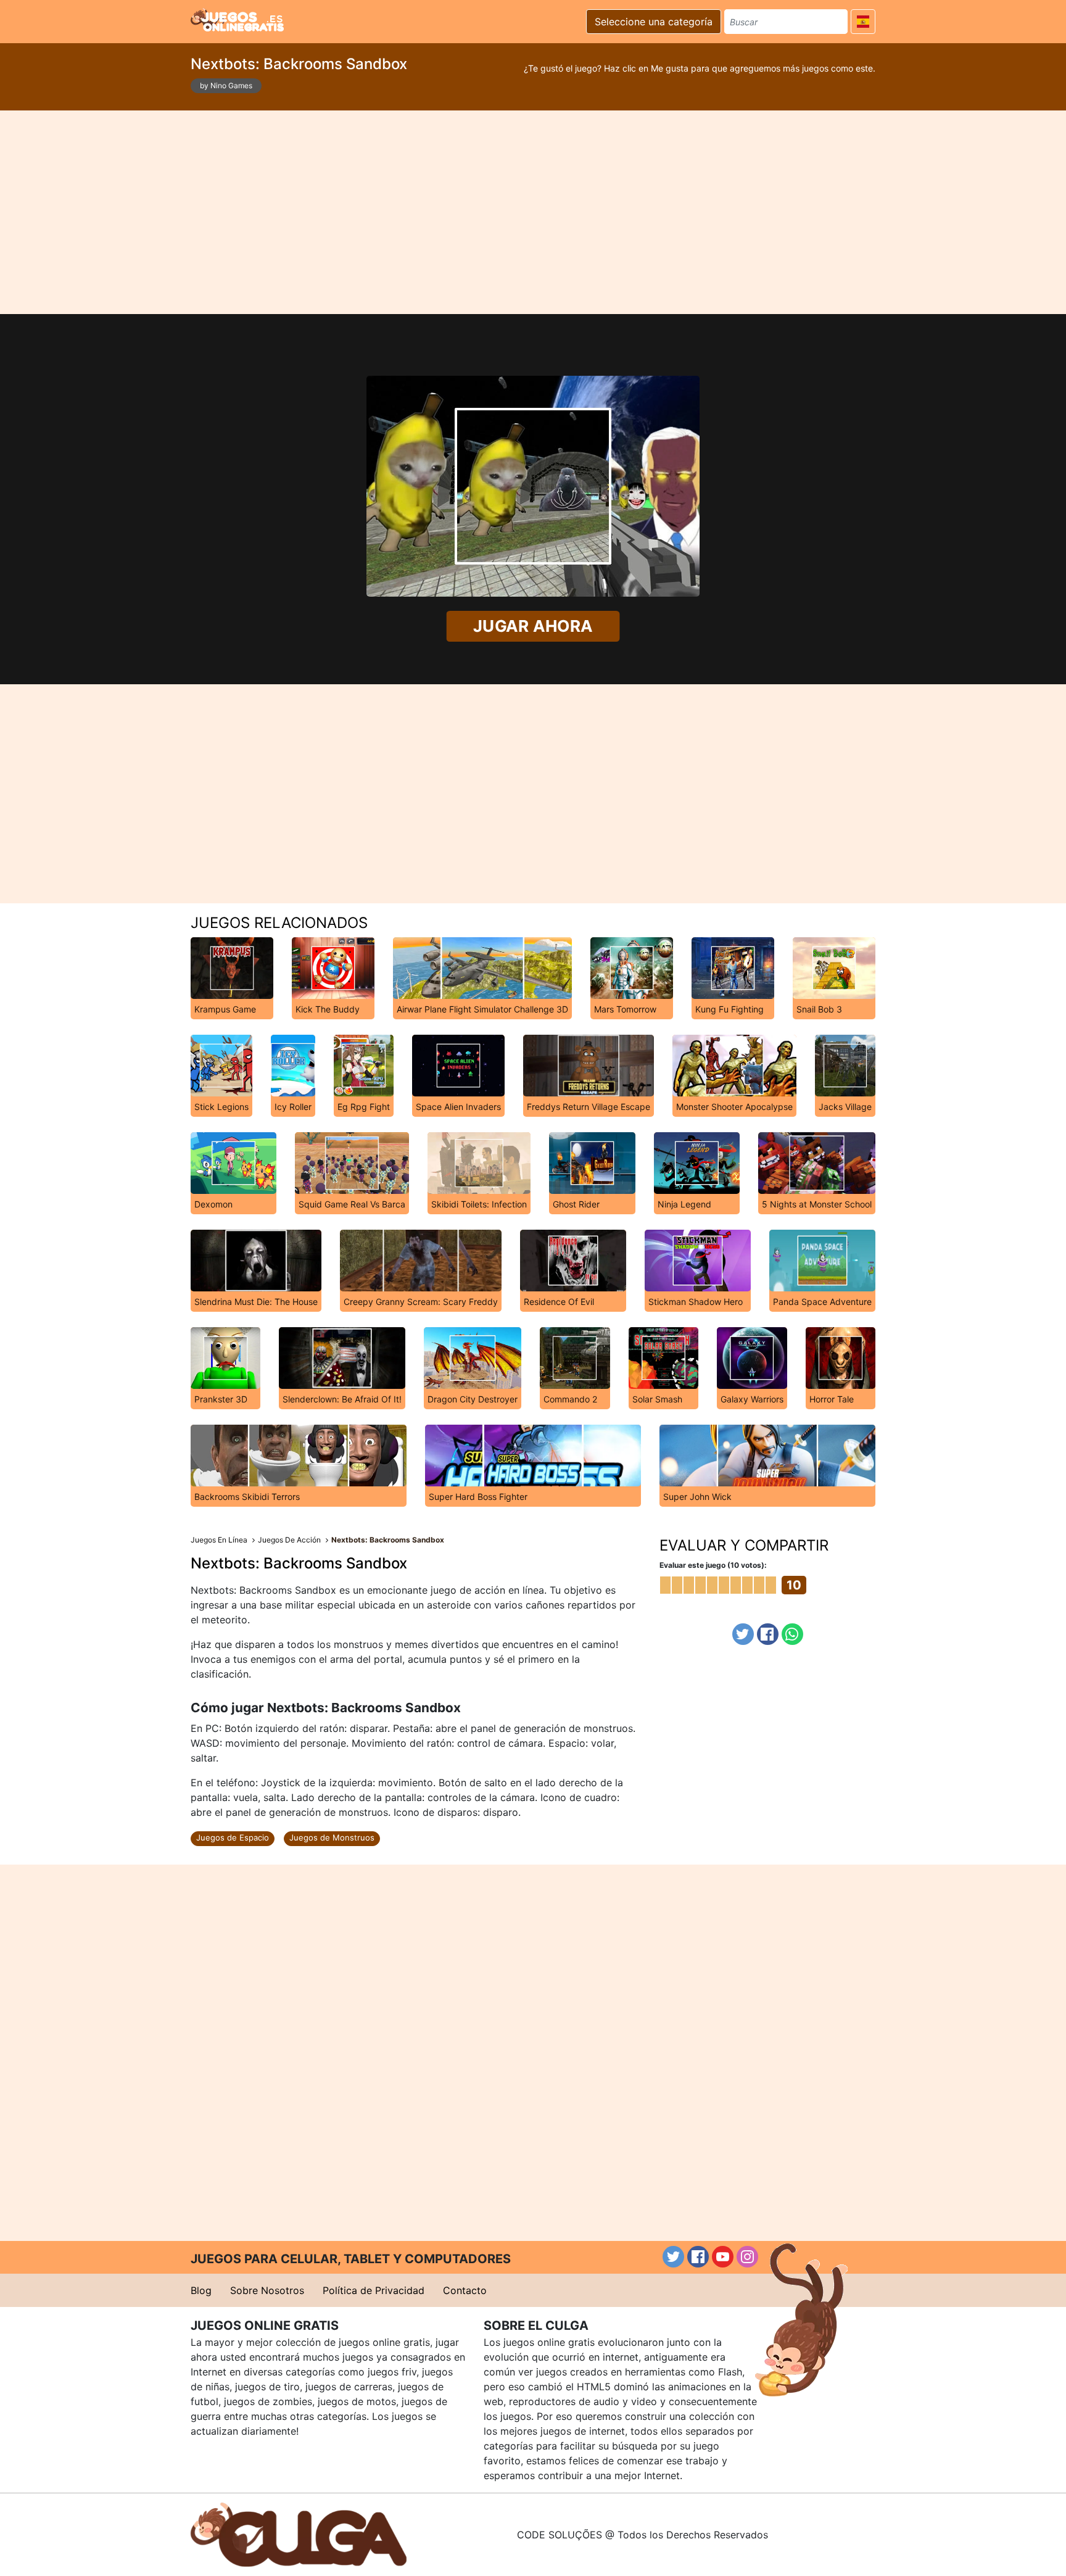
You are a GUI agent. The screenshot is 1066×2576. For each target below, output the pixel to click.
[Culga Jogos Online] (299, 2533)
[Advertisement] (533, 212)
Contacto (465, 2290)
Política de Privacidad (374, 2290)
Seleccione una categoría (654, 22)
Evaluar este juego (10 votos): (713, 1565)
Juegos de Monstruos (332, 1837)
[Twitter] (743, 1634)
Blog (201, 2290)
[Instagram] (747, 2257)
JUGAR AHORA (533, 626)
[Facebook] (768, 1634)
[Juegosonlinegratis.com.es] (237, 20)
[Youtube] (723, 2257)
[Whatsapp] (792, 1634)
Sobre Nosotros (267, 2290)
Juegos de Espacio (233, 1837)
